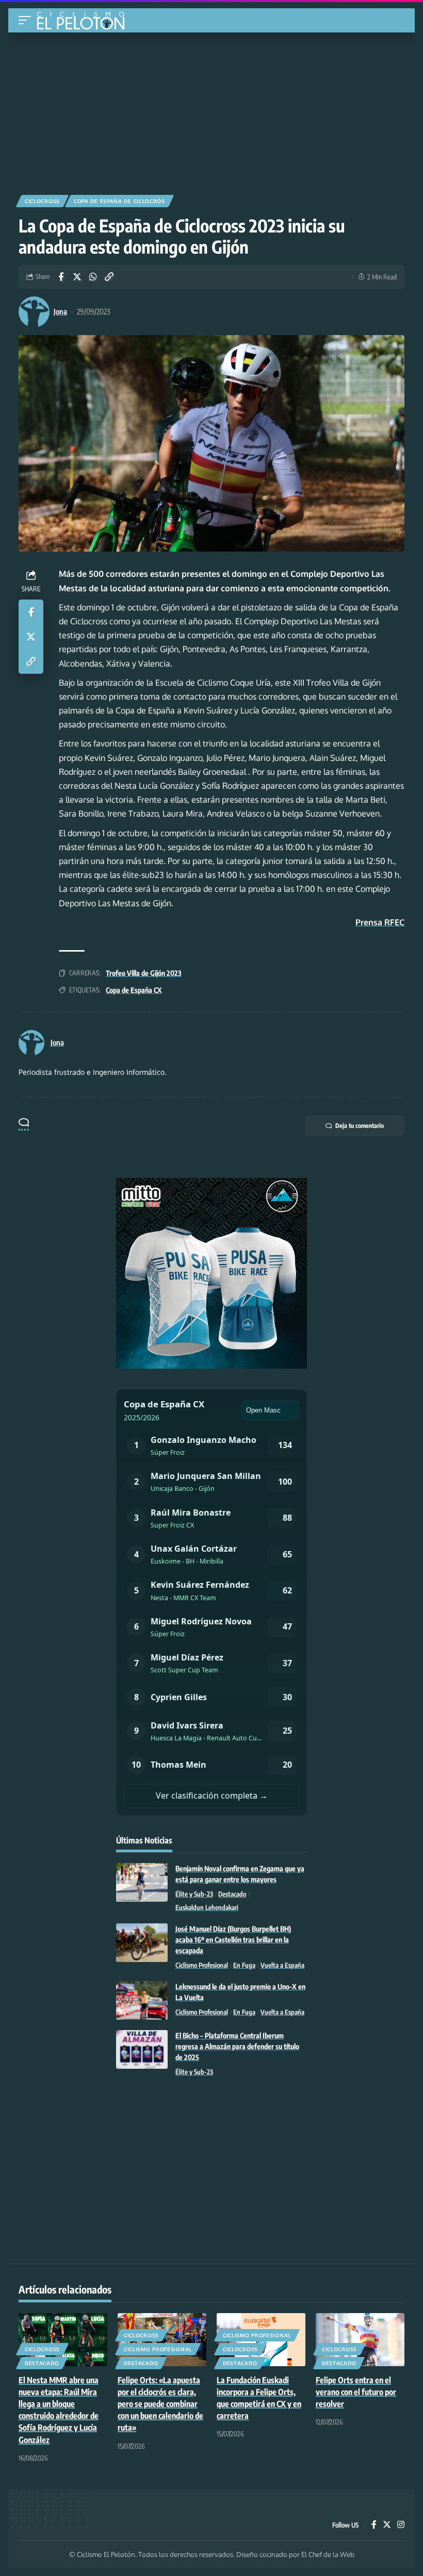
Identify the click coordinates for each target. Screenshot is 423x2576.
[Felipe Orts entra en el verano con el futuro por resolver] (360, 2340)
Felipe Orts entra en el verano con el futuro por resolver (356, 2392)
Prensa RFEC (380, 922)
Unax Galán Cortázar (194, 1549)
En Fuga (244, 1965)
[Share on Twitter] (77, 277)
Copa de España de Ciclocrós (119, 201)
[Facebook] (374, 2525)
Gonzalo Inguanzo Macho (204, 1440)
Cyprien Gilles (179, 1697)
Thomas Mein (178, 1765)
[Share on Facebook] (61, 277)
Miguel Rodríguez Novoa (201, 1621)
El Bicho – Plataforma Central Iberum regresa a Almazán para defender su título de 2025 (237, 2046)
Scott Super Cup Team (184, 1670)
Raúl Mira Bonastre (191, 1513)
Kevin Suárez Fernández (200, 1585)
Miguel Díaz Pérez (187, 1657)
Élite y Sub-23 (194, 1894)
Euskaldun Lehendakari (207, 1907)
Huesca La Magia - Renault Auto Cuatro (206, 1738)
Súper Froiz (168, 1452)
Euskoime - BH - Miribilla (187, 1561)
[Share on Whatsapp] (93, 277)
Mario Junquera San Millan (206, 1476)
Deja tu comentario (360, 1126)
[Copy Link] (109, 277)
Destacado (232, 1894)
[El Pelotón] (84, 22)
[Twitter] (387, 2525)
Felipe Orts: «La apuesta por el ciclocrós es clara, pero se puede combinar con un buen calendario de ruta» (160, 2404)
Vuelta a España (282, 1965)
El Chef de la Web (328, 2554)
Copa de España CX (134, 990)
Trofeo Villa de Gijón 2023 (144, 973)
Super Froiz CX (172, 1525)
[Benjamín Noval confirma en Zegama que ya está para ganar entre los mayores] (142, 1882)
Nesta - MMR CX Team (183, 1598)
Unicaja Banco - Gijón (183, 1489)
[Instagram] (401, 2525)
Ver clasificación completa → (212, 1796)
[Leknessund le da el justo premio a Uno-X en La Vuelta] (142, 2000)
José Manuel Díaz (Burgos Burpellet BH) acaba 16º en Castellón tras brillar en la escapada (233, 1940)
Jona (60, 311)
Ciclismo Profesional (202, 1965)
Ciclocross (42, 201)
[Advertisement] (211, 110)
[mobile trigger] (27, 20)
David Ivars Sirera (187, 1725)
